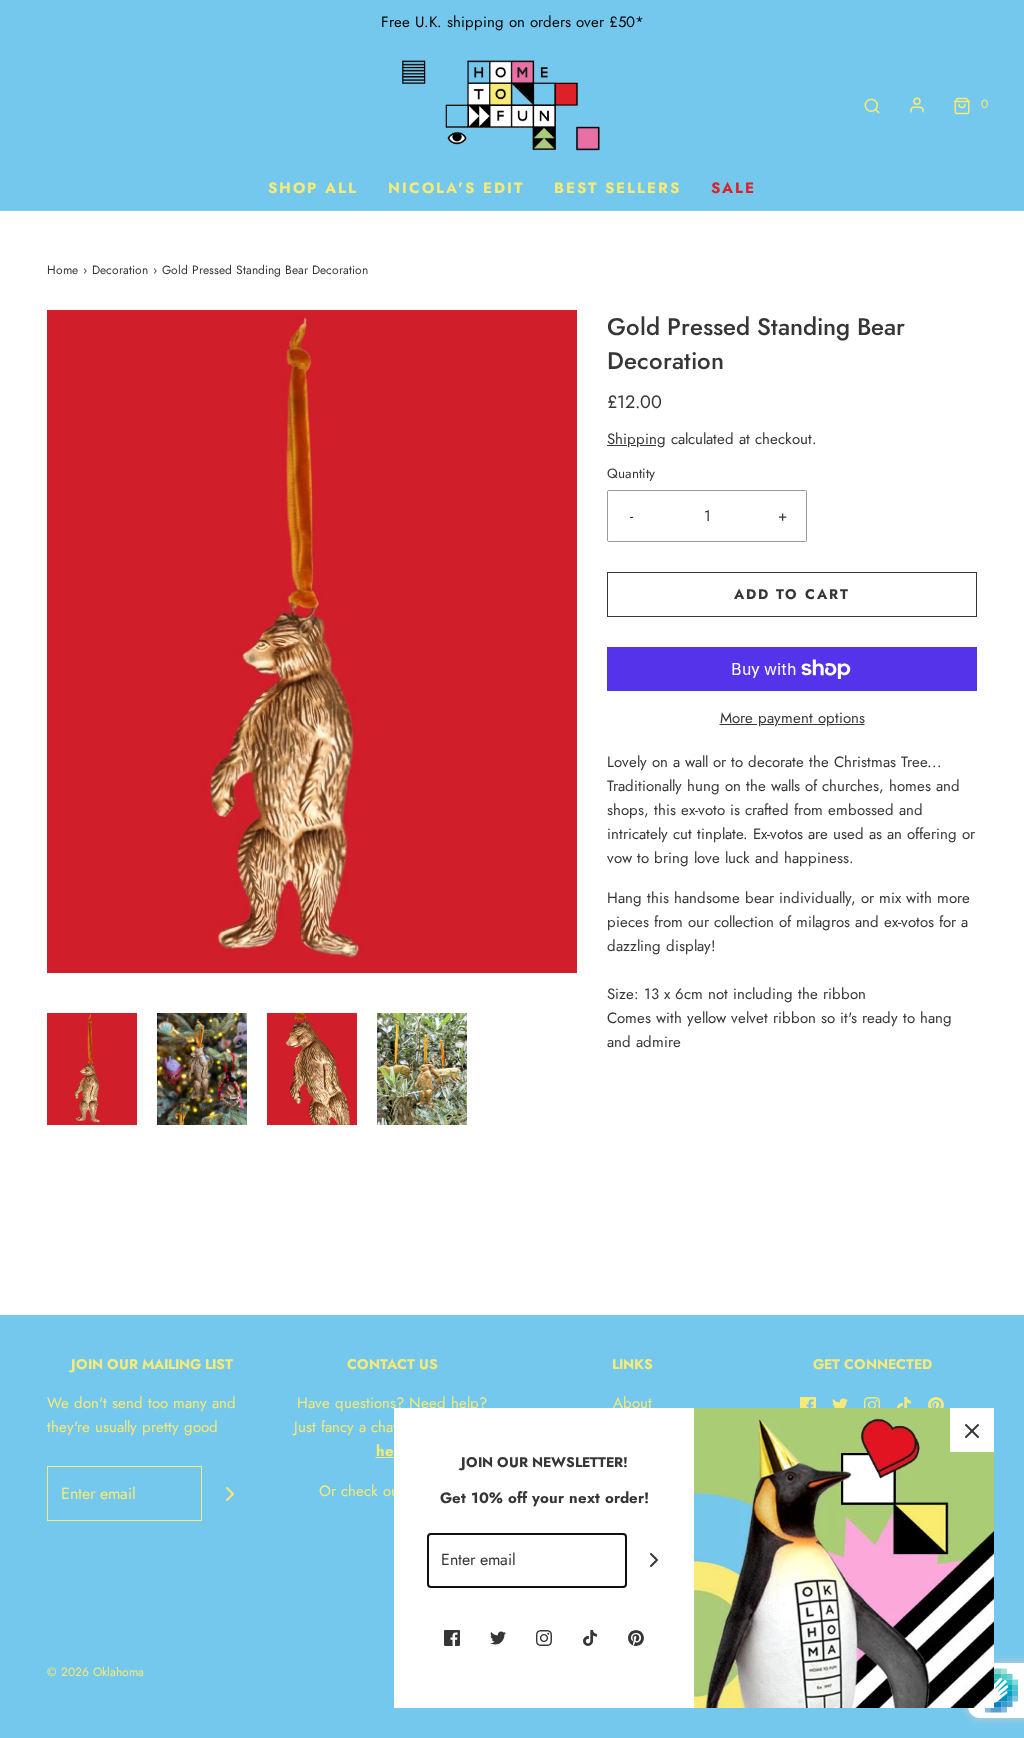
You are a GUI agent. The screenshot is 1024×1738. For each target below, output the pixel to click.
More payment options (792, 718)
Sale (733, 188)
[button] (92, 1069)
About (632, 1403)
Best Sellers (617, 188)
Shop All (313, 188)
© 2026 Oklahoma (95, 1672)
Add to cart (792, 594)
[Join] (229, 1493)
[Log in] (917, 105)
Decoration (120, 270)
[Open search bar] (872, 104)
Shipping (636, 439)
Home (62, 270)
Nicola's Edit (456, 188)
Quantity (631, 473)
